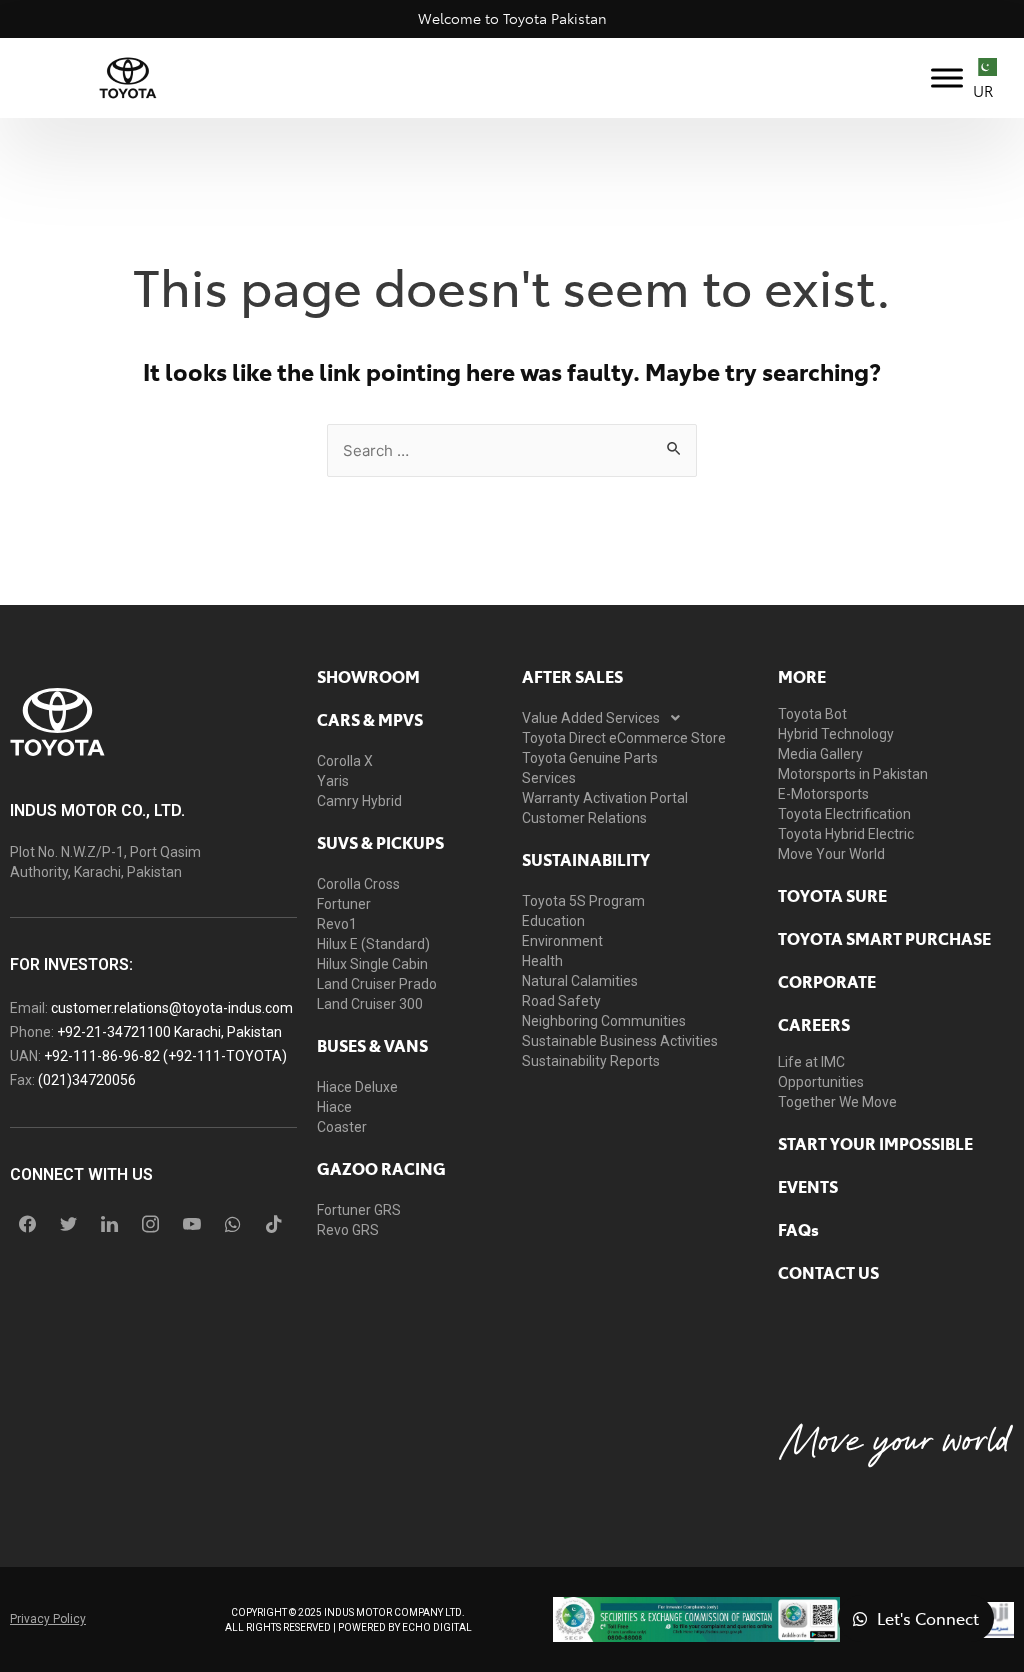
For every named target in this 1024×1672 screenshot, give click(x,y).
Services (549, 778)
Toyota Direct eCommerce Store (624, 738)
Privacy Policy (48, 1619)
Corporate (827, 981)
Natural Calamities (580, 981)
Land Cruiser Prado (377, 984)
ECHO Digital (437, 1627)
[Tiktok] (274, 1224)
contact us (828, 1272)
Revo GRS (348, 1230)
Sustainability (586, 859)
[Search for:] (512, 449)
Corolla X (345, 761)
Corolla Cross (358, 884)
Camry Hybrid (359, 801)
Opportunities (821, 1082)
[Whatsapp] (233, 1224)
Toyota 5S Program (583, 901)
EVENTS (808, 1186)
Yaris (333, 781)
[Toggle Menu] (947, 77)
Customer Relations (584, 818)
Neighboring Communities (604, 1021)
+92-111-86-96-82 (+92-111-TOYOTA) (165, 1056)
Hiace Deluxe (357, 1087)
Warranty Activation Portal (605, 798)
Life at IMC (811, 1062)
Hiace (334, 1107)
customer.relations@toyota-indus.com (172, 1008)
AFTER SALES (572, 676)
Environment (562, 941)
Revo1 (337, 924)
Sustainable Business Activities (620, 1041)
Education (553, 921)
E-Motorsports (823, 794)
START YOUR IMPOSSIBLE (875, 1143)
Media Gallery (820, 754)
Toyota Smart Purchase (884, 938)
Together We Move (837, 1102)
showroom (368, 676)
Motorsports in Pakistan (853, 774)
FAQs (798, 1229)
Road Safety (561, 1001)
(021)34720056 (87, 1080)
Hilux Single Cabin (372, 964)
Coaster (342, 1127)
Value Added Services (591, 718)
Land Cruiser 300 (370, 1004)
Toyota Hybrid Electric (846, 834)
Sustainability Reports (591, 1061)
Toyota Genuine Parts (590, 758)
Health (542, 961)
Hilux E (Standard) (373, 944)
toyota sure (832, 895)
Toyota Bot (812, 714)
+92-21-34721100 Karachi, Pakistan (169, 1032)
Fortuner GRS (359, 1210)
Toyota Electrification (844, 814)
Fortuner (344, 904)
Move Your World (831, 854)
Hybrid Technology (836, 734)
